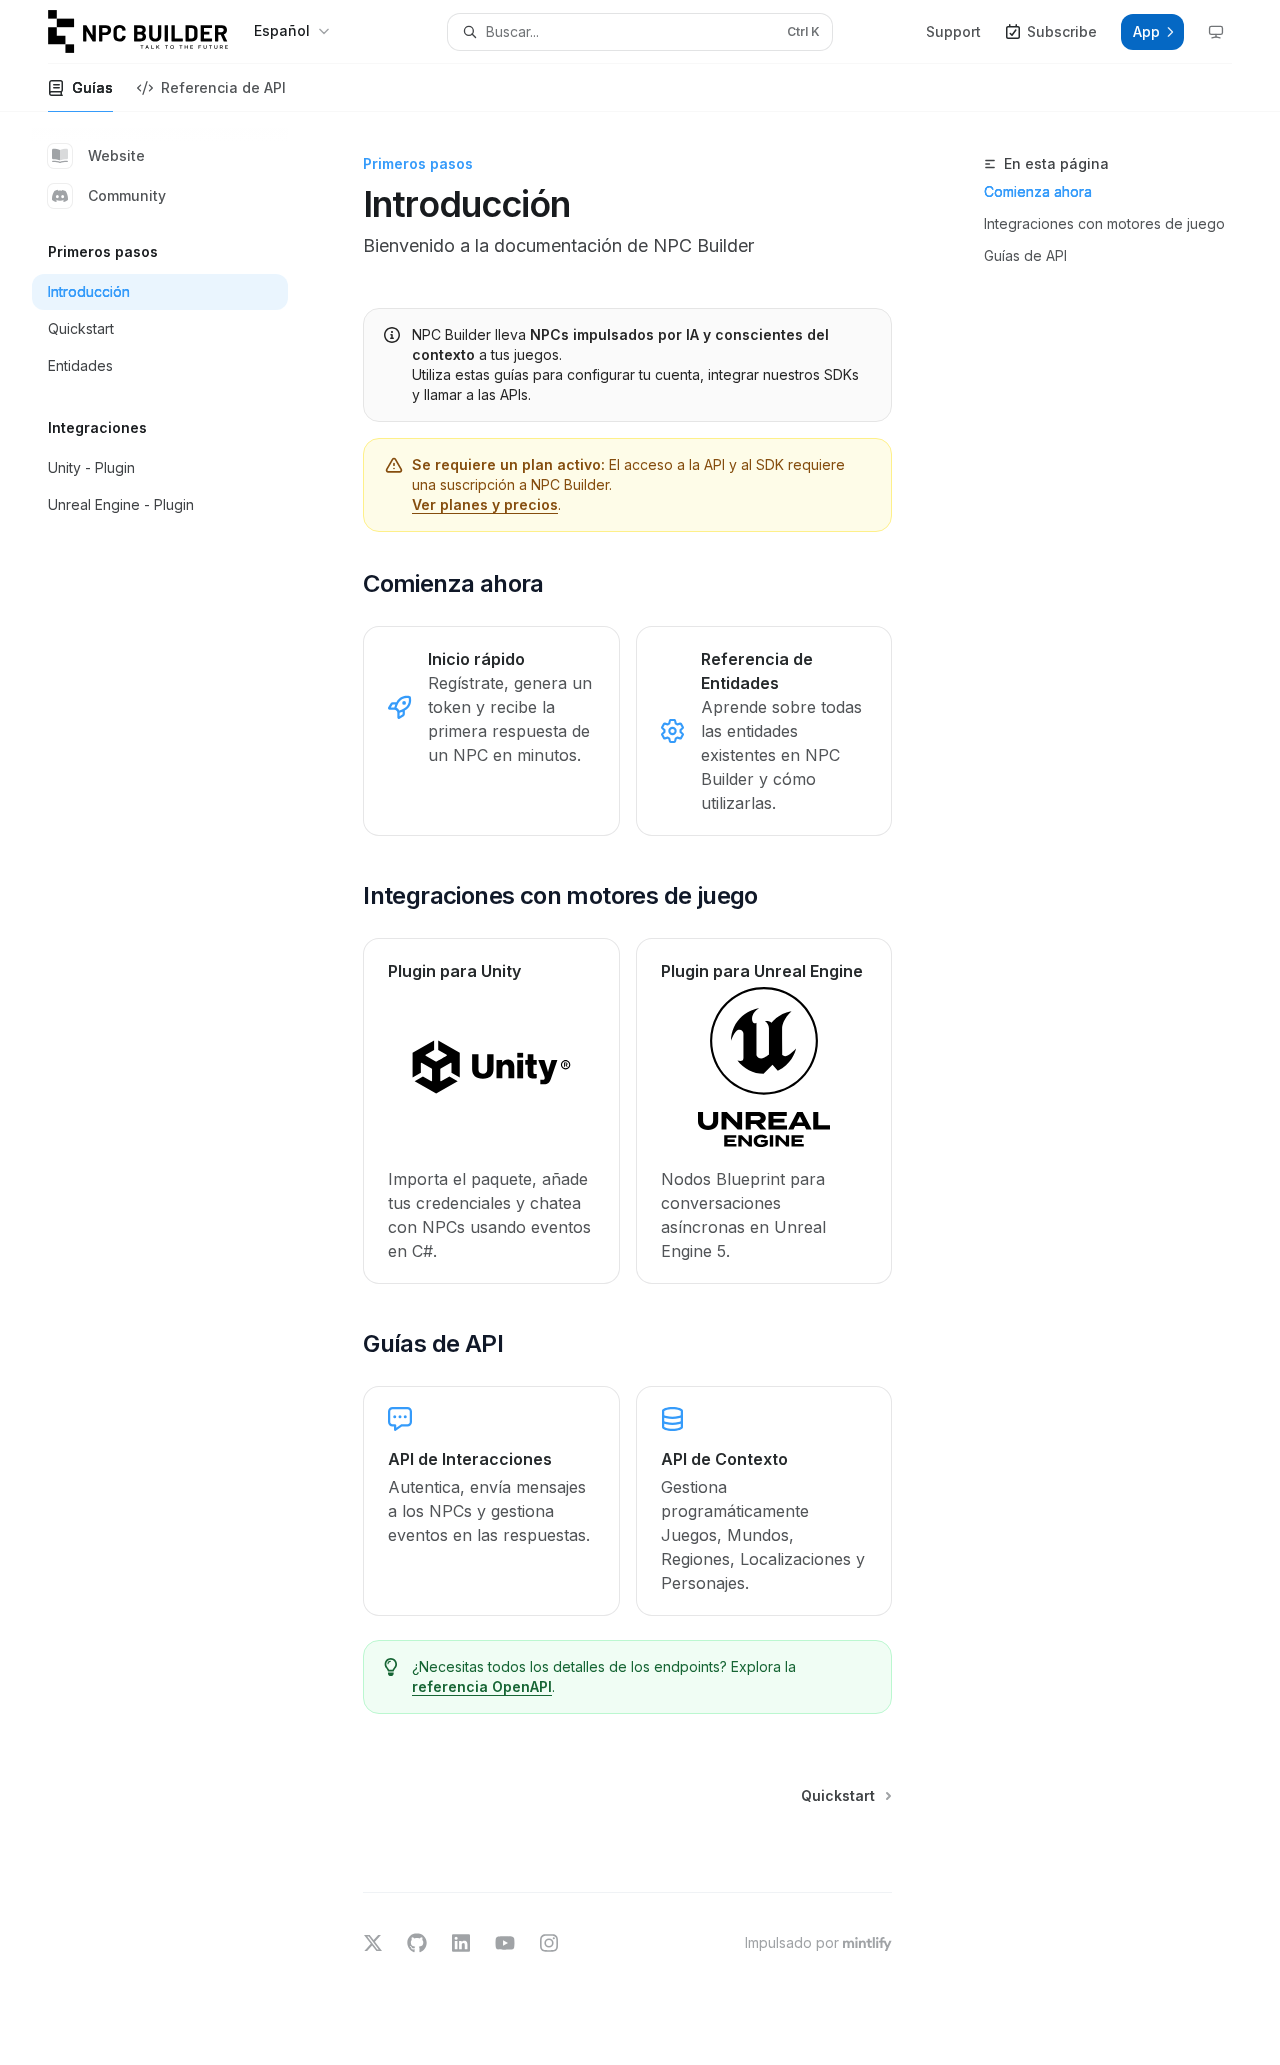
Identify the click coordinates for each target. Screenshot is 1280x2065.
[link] (491, 731)
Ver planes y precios (485, 504)
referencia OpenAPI (482, 1686)
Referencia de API (223, 87)
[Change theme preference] (1216, 32)
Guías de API (1025, 255)
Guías (92, 87)
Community (127, 195)
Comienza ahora (1038, 191)
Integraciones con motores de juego (1104, 223)
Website (116, 155)
